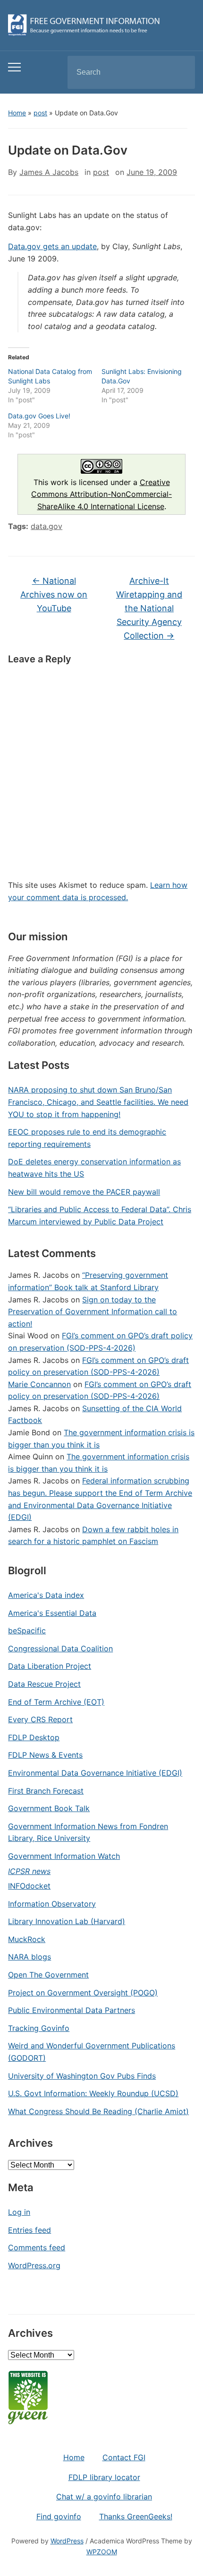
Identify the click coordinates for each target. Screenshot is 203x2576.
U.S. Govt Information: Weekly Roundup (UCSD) (93, 2093)
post (40, 113)
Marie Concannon (39, 1384)
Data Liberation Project (50, 1666)
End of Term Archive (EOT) (56, 1702)
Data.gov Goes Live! (39, 416)
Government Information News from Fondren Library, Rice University (88, 1832)
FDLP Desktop (34, 1737)
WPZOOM (102, 2552)
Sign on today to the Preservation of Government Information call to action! (93, 1312)
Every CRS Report (40, 1719)
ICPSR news (29, 1871)
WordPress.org (34, 2265)
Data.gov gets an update (52, 246)
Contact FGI (124, 2457)
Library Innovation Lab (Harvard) (67, 1921)
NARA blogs (30, 1957)
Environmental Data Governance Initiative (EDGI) (95, 1773)
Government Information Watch (64, 1856)
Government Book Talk (49, 1808)
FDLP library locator (104, 2477)
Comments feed (37, 2247)
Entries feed (30, 2230)
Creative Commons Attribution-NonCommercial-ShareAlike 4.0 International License (101, 494)
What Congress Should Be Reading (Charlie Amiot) (98, 2111)
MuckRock (27, 1939)
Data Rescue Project (44, 1684)
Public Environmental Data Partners (72, 2010)
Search (180, 72)
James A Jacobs (49, 172)
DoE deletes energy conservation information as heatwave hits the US (94, 1168)
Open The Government (48, 1975)
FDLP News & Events (45, 1755)
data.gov (47, 526)
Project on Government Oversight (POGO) (83, 1993)
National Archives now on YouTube (54, 594)
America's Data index (46, 1595)
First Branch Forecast (46, 1791)
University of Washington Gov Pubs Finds (82, 2076)
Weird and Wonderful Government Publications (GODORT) (92, 2052)
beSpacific (27, 1631)
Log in (19, 2212)
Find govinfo (59, 2516)
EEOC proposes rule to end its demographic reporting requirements (87, 1138)
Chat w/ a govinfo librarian (104, 2497)
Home (17, 113)
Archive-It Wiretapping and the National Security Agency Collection (149, 608)
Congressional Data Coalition (60, 1648)
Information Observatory (52, 1904)
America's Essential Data (52, 1613)
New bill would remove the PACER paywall (84, 1192)
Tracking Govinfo (39, 2028)
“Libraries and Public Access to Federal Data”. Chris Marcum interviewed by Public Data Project (100, 1215)
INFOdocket (29, 1886)
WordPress (67, 2541)
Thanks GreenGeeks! (136, 2516)
